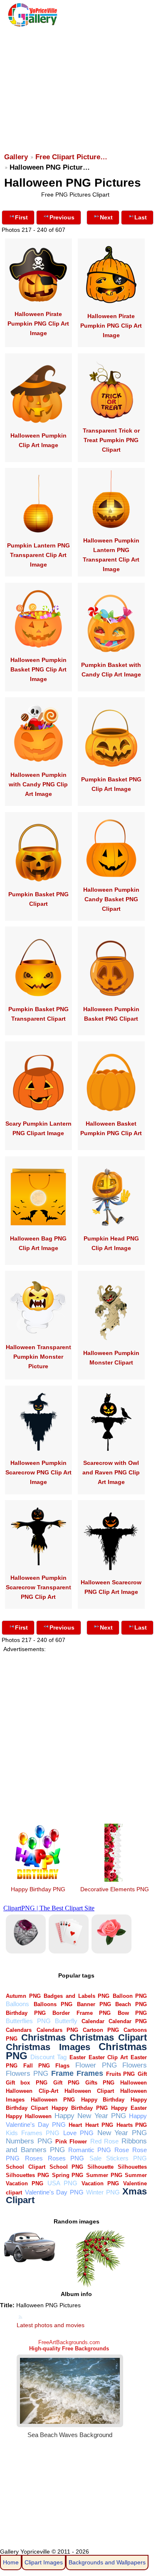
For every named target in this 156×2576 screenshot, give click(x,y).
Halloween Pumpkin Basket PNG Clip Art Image (38, 669)
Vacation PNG (100, 2183)
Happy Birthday (103, 2100)
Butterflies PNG (28, 2021)
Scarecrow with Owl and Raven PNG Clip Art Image (111, 1472)
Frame (62, 2073)
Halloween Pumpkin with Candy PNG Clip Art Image (38, 784)
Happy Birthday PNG (38, 1889)
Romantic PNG (90, 2150)
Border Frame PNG (82, 2013)
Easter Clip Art (108, 2057)
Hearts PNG (132, 2125)
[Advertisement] (77, 86)
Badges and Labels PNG (77, 1996)
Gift (142, 2074)
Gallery (16, 157)
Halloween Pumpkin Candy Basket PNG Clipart (111, 899)
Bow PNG (132, 2013)
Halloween (134, 2083)
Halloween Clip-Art (32, 2091)
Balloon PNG (130, 1996)
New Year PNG (122, 2133)
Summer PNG (104, 2175)
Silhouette (100, 2167)
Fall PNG (37, 2066)
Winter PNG (103, 2192)
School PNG (66, 2167)
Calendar (93, 2021)
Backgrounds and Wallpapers (107, 2562)
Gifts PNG (100, 2083)
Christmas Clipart (108, 2037)
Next (106, 217)
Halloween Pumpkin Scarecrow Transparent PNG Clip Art (38, 1587)
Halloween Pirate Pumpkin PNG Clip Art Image (38, 324)
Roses (34, 2158)
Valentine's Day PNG (54, 2192)
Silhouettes (132, 2167)
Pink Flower (71, 2142)
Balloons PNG (53, 2004)
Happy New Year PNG (90, 2116)
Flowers (135, 2065)
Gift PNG (66, 2083)
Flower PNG (96, 2065)
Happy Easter (129, 2108)
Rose (122, 2150)
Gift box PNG (26, 2083)
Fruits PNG (121, 2074)
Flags (62, 2066)
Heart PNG (99, 2125)
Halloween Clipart (89, 2091)
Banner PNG (94, 2004)
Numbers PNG (29, 2141)
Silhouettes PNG (27, 2175)
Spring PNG (68, 2175)
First (21, 217)
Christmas (43, 2037)
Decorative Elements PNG (115, 1889)
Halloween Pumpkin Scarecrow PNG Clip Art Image (38, 1472)
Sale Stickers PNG (118, 2158)
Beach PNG (131, 2004)
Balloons (17, 2004)
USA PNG (62, 2183)
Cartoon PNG (101, 2030)
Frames (90, 2073)
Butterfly (66, 2021)
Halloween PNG (53, 2100)
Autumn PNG (23, 1996)
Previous (62, 217)
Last (141, 217)
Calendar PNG (128, 2021)
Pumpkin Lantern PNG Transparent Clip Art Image (38, 555)
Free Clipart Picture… (71, 157)
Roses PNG (66, 2158)
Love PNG (78, 2133)
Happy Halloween (28, 2116)
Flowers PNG (27, 2074)
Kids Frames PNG (33, 2133)
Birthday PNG (26, 2013)
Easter (78, 2057)
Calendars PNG (57, 2030)
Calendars (19, 2030)
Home (11, 2562)
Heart (75, 2125)
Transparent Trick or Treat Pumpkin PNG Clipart (111, 440)
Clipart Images (44, 2562)
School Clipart (25, 2167)
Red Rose (104, 2141)
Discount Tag (48, 2057)
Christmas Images (48, 2047)
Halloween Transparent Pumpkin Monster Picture (38, 1357)
